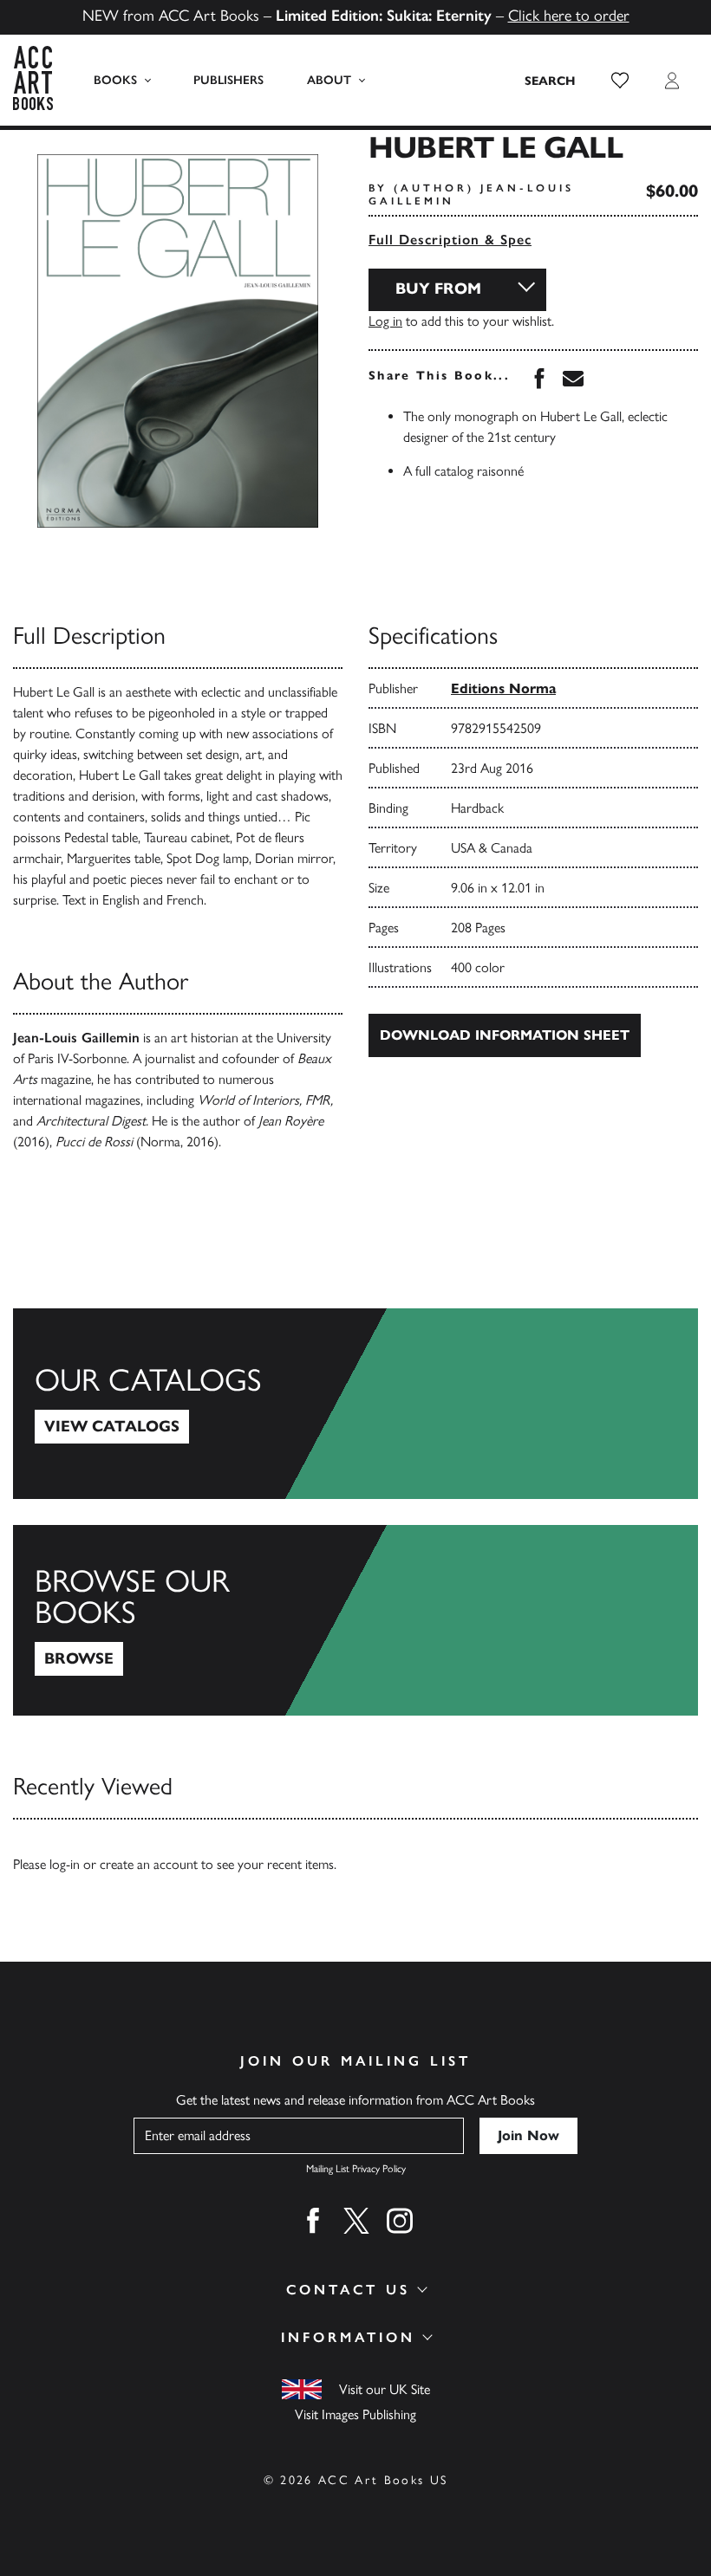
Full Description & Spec (450, 240)
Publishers (228, 80)
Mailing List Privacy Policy (356, 2169)
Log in (385, 321)
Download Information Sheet (505, 1035)
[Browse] (355, 1620)
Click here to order (569, 16)
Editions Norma (503, 688)
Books (115, 80)
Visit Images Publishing (355, 2414)
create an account (149, 1864)
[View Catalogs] (355, 1404)
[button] (620, 81)
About (329, 80)
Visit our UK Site (385, 2389)
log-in (65, 1864)
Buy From (438, 289)
